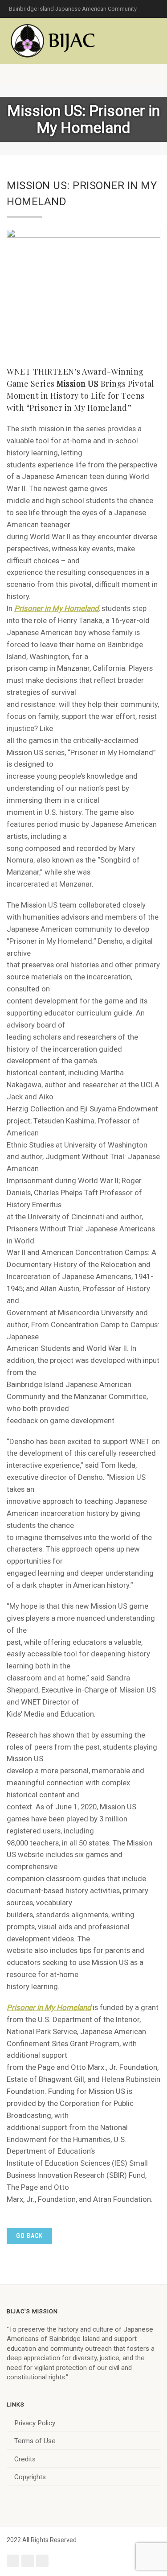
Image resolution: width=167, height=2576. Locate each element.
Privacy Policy (35, 2423)
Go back (29, 2236)
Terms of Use (35, 2441)
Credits (25, 2459)
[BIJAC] (53, 41)
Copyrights (30, 2477)
